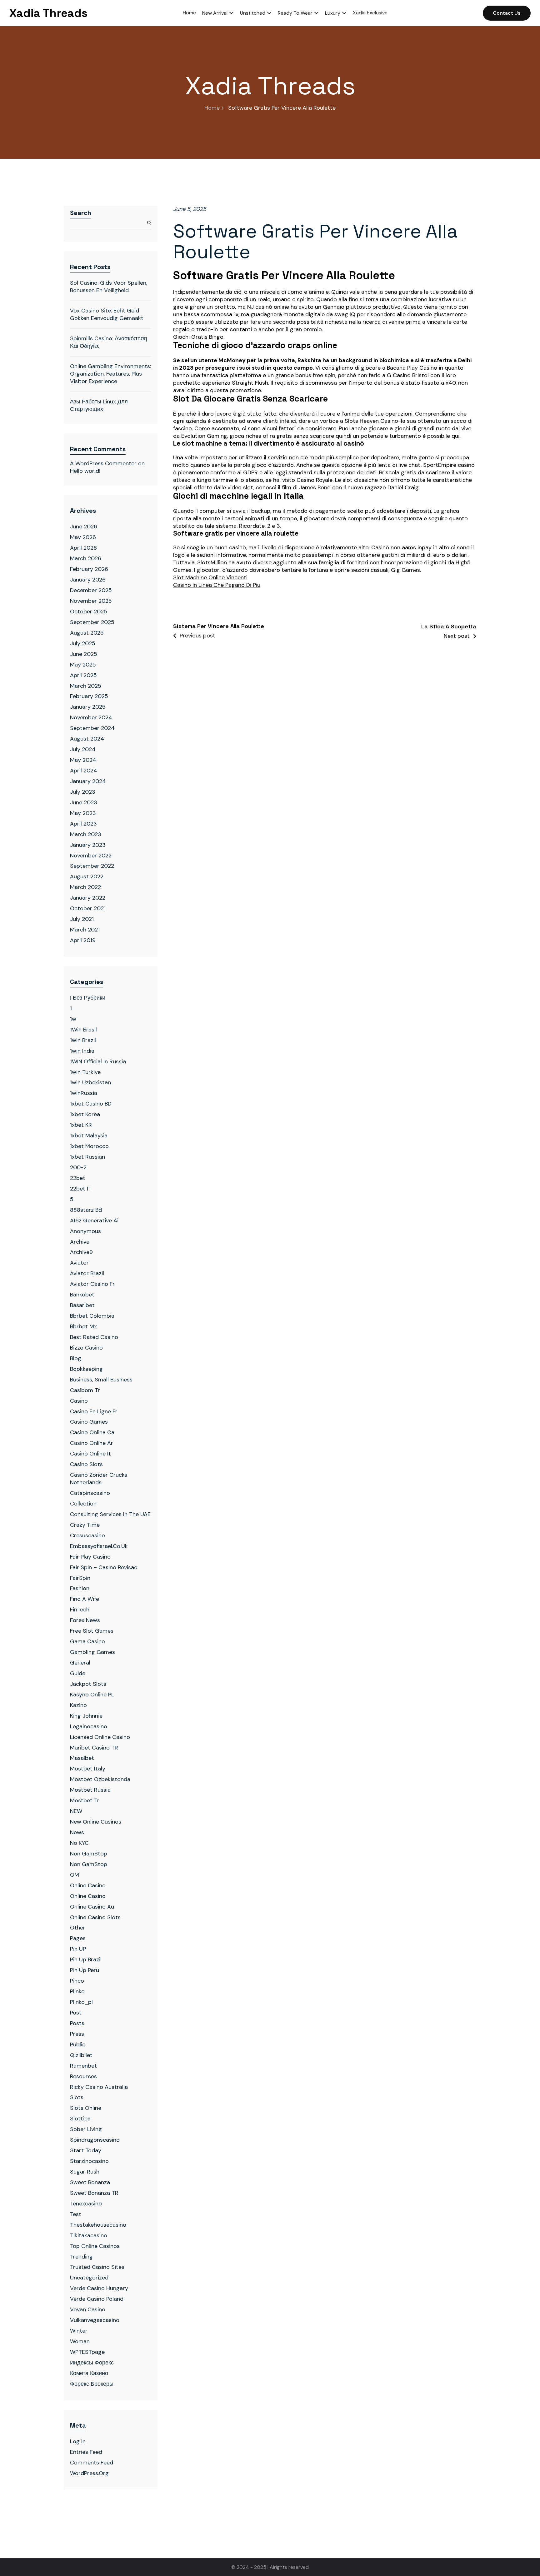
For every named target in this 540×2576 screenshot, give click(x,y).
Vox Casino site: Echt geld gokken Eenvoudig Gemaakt (107, 314)
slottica (80, 2119)
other (78, 1928)
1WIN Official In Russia (98, 1061)
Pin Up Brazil (86, 1959)
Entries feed (86, 2452)
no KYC (79, 1843)
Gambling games (92, 1652)
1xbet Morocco (89, 1146)
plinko (77, 1991)
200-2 (78, 1167)
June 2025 (84, 654)
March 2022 (85, 887)
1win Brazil (83, 1040)
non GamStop (89, 1864)
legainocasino (89, 1726)
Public (78, 2044)
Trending (81, 2257)
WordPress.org (89, 2473)
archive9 (81, 1252)
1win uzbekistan (90, 1082)
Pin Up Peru (85, 1970)
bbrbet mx (83, 1326)
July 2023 (83, 792)
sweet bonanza (90, 2182)
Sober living (86, 2129)
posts (77, 2023)
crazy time (85, 1525)
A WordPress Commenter (103, 463)
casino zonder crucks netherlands (99, 1479)
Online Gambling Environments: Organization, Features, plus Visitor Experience (110, 374)
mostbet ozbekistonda (100, 1779)
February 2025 (89, 696)
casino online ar (92, 1443)
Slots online (86, 2108)
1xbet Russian (87, 1157)
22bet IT (81, 1189)
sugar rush (85, 2172)
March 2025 (86, 686)
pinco (77, 1981)
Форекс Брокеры (92, 2384)
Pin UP (78, 1949)
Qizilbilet (81, 2055)
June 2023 (84, 802)
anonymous (85, 1231)
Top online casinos (95, 2246)
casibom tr (85, 1390)
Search (81, 213)
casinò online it (90, 1454)
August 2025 (87, 633)
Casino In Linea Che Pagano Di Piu (217, 585)
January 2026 (88, 580)
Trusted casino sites (97, 2267)
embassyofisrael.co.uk (99, 1546)
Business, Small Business (101, 1380)
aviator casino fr (92, 1284)
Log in (78, 2441)
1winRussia (84, 1093)
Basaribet (82, 1305)
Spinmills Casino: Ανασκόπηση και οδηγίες (109, 342)
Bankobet (82, 1295)
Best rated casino (94, 1337)
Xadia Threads (48, 13)
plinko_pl (81, 2002)
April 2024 (84, 771)
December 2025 (91, 590)
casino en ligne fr (94, 1411)
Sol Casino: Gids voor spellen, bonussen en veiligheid (109, 287)
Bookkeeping (86, 1369)
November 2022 (91, 856)
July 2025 (83, 643)
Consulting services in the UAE (110, 1514)
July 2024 (83, 749)
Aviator (79, 1263)
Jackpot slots (88, 1684)
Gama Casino (87, 1641)
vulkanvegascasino (95, 2320)
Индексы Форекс (92, 2363)
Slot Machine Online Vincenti (210, 578)
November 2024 (91, 717)
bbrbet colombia (92, 1316)
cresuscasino (87, 1535)
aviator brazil (87, 1273)
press (77, 2034)
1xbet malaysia (89, 1136)
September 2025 (92, 622)
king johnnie (86, 1716)
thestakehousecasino (98, 2225)
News (77, 1832)
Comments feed (92, 2463)
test (76, 2214)
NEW (76, 1811)
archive (80, 1242)
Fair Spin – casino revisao (104, 1567)
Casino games (89, 1422)
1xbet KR (81, 1125)
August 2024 (87, 739)
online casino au (92, 1907)
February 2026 (89, 569)
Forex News (85, 1620)
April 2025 (83, 675)
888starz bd (86, 1210)
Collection (83, 1504)
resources (83, 2076)
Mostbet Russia (90, 1790)
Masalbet (82, 1758)
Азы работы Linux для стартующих (99, 405)
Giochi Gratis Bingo (198, 337)
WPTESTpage (87, 2352)
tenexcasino (86, 2204)
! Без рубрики (88, 998)
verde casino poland (97, 2299)
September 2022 (92, 866)
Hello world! (85, 471)
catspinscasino (90, 1493)
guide (78, 1673)
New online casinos (96, 1822)
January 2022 (88, 898)
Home (212, 108)
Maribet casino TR (94, 1748)
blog (76, 1358)
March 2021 (85, 930)
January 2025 (88, 707)
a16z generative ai (94, 1221)
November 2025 (91, 601)
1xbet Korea (85, 1114)
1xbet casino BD (91, 1104)
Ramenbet (83, 2066)
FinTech (80, 1610)
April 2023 (83, 824)
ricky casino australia (99, 2087)
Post (76, 2013)
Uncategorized (89, 2278)
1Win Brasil (83, 1030)
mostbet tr (85, 1800)
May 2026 (83, 537)
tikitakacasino (89, 2235)
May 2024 (83, 760)
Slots (77, 2097)
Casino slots (86, 1464)
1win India (82, 1051)
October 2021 (88, 908)
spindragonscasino (95, 2140)
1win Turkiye (85, 1072)
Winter (79, 2331)
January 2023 (88, 845)
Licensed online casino (100, 1737)
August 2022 (87, 876)
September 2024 (92, 728)
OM (75, 1875)
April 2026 (83, 548)
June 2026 (84, 527)
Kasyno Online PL (92, 1695)
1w (73, 1019)
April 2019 (83, 940)
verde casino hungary (99, 2288)
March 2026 (86, 558)
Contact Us (507, 13)
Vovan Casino (88, 2309)
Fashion (80, 1588)
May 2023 (83, 813)
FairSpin (80, 1578)
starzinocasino (89, 2161)
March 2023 (86, 834)
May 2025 (83, 665)
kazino (78, 1705)
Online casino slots (95, 1917)
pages (78, 1938)
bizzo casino (86, 1348)
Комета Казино (89, 2373)
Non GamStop (89, 1854)
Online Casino (88, 1885)
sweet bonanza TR (94, 2193)
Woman (80, 2341)
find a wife (85, 1599)
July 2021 (82, 919)
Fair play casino (90, 1557)
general (80, 1663)
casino (79, 1401)
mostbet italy (88, 1769)
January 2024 (88, 781)
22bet (78, 1178)
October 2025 (89, 612)
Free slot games (92, 1631)
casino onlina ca (92, 1432)
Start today (86, 2150)
